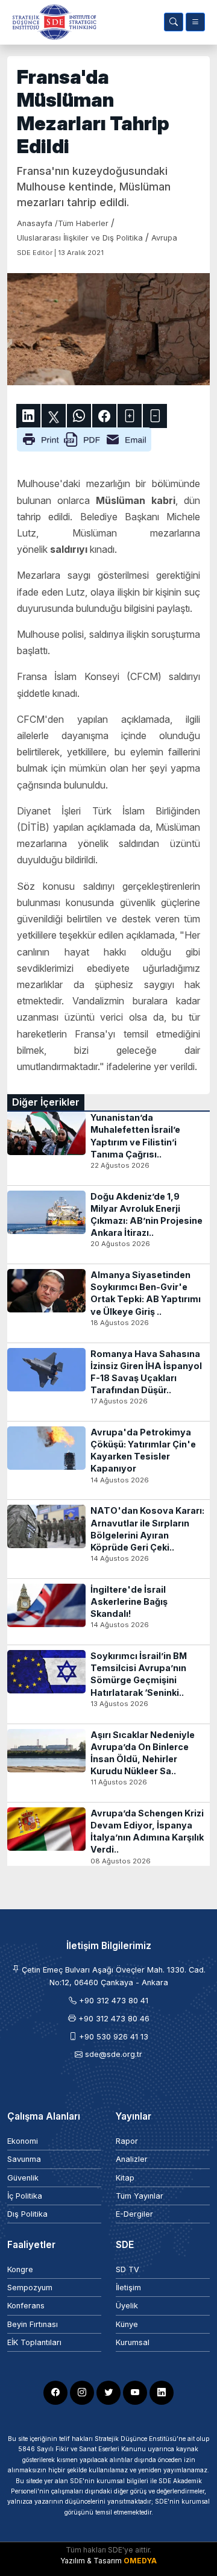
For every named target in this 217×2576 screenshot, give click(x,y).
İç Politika (25, 2196)
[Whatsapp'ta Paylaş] (79, 416)
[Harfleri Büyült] (130, 416)
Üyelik (127, 2306)
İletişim (128, 2288)
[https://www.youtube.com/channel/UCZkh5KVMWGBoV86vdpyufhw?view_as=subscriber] (135, 2393)
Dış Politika (27, 2214)
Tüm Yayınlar (140, 2196)
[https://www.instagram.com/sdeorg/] (82, 2393)
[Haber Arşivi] (174, 22)
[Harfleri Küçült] (155, 416)
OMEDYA (140, 2561)
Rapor (127, 2141)
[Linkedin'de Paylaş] (28, 416)
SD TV (127, 2269)
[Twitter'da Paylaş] (54, 416)
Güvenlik (23, 2178)
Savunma (24, 2159)
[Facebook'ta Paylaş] (104, 416)
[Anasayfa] (52, 22)
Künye (127, 2324)
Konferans (26, 2306)
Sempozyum (30, 2288)
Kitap (125, 2178)
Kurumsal (133, 2342)
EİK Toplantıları (34, 2342)
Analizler (132, 2159)
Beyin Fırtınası (33, 2324)
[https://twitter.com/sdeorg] (108, 2393)
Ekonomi (23, 2141)
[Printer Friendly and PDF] (84, 439)
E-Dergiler (134, 2214)
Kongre (20, 2269)
